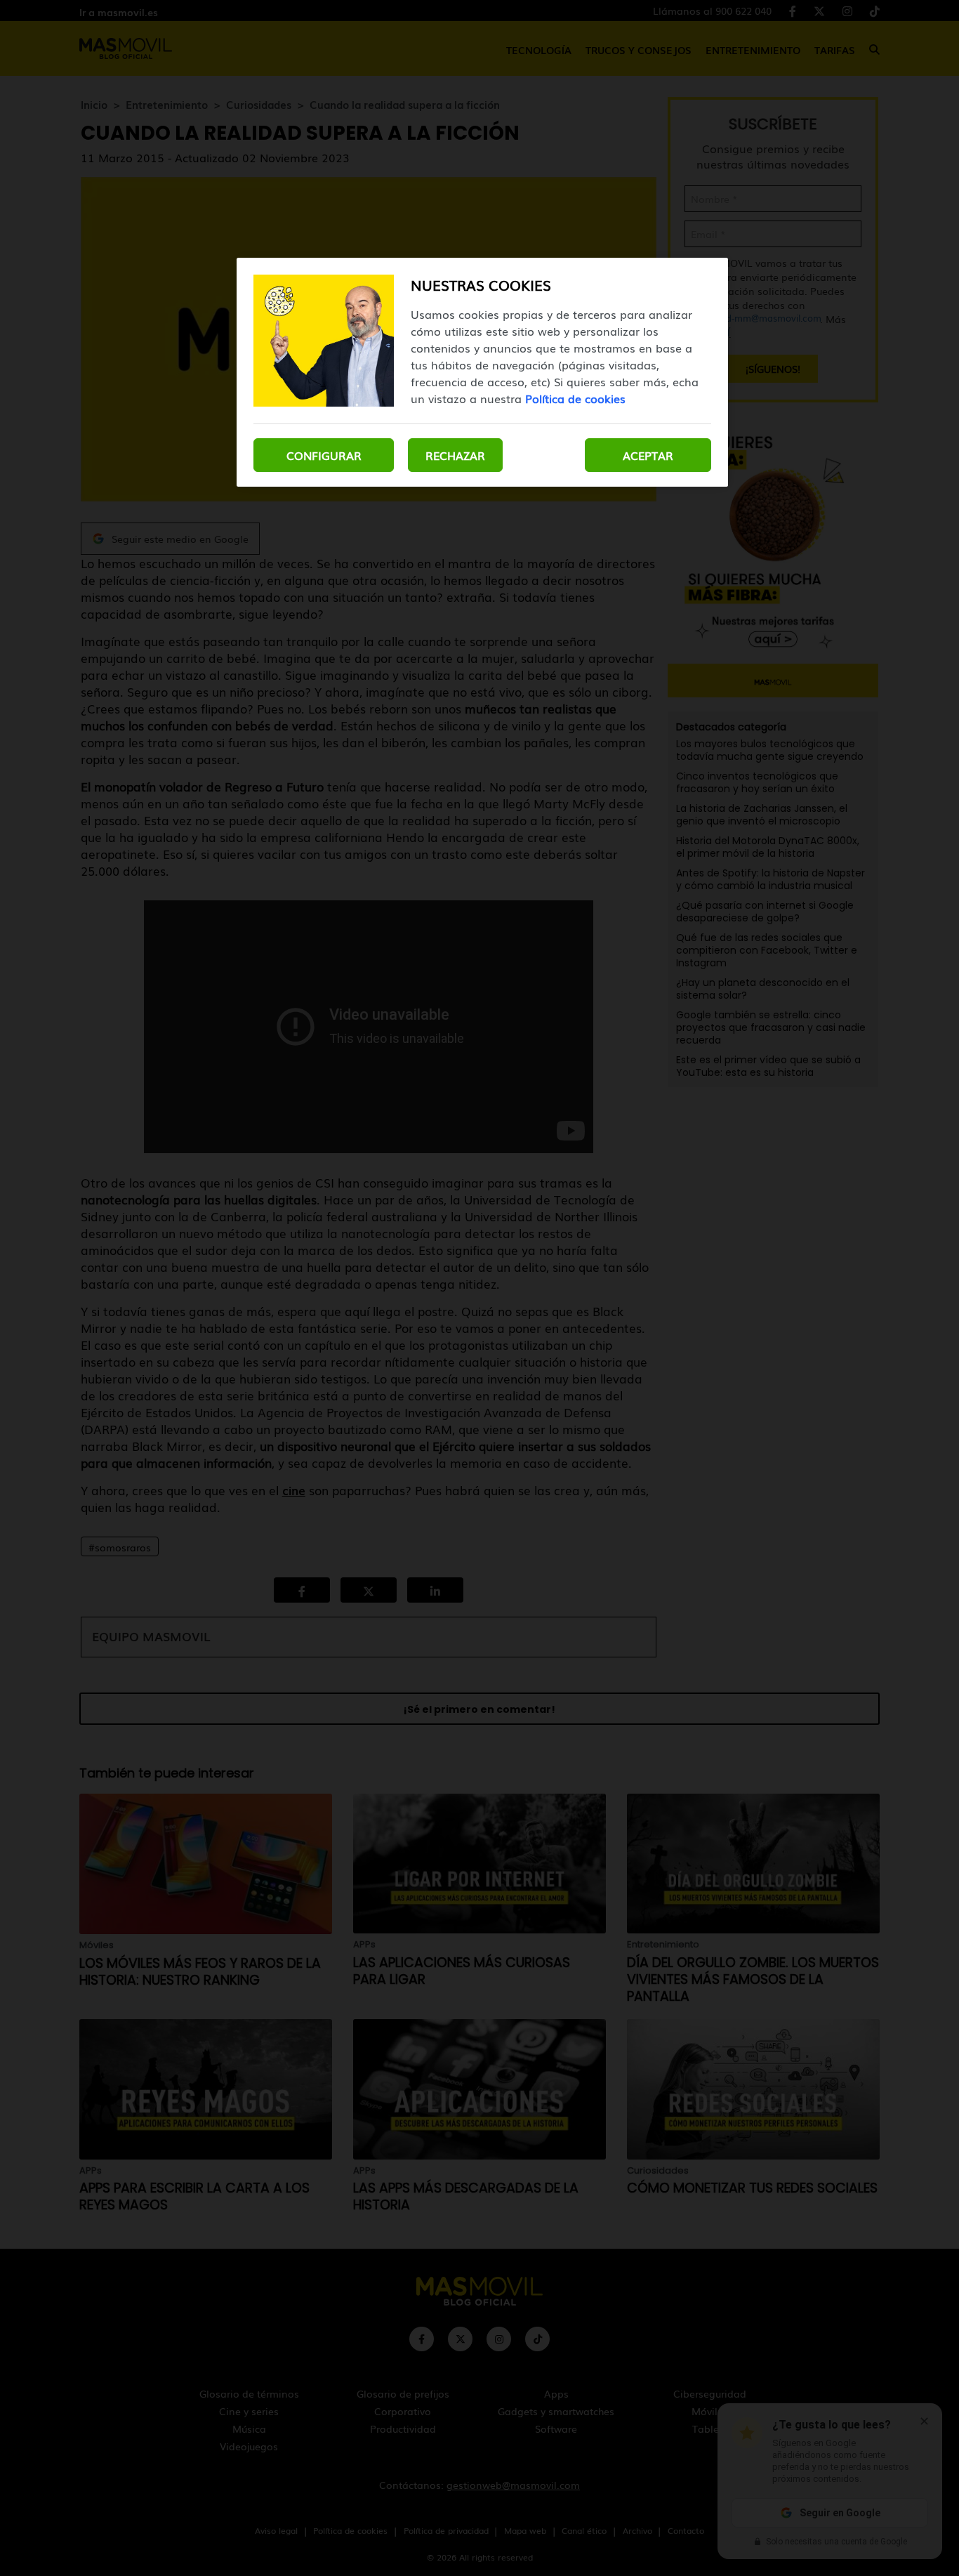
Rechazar (455, 455)
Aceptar (648, 455)
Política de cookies (575, 398)
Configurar (324, 455)
